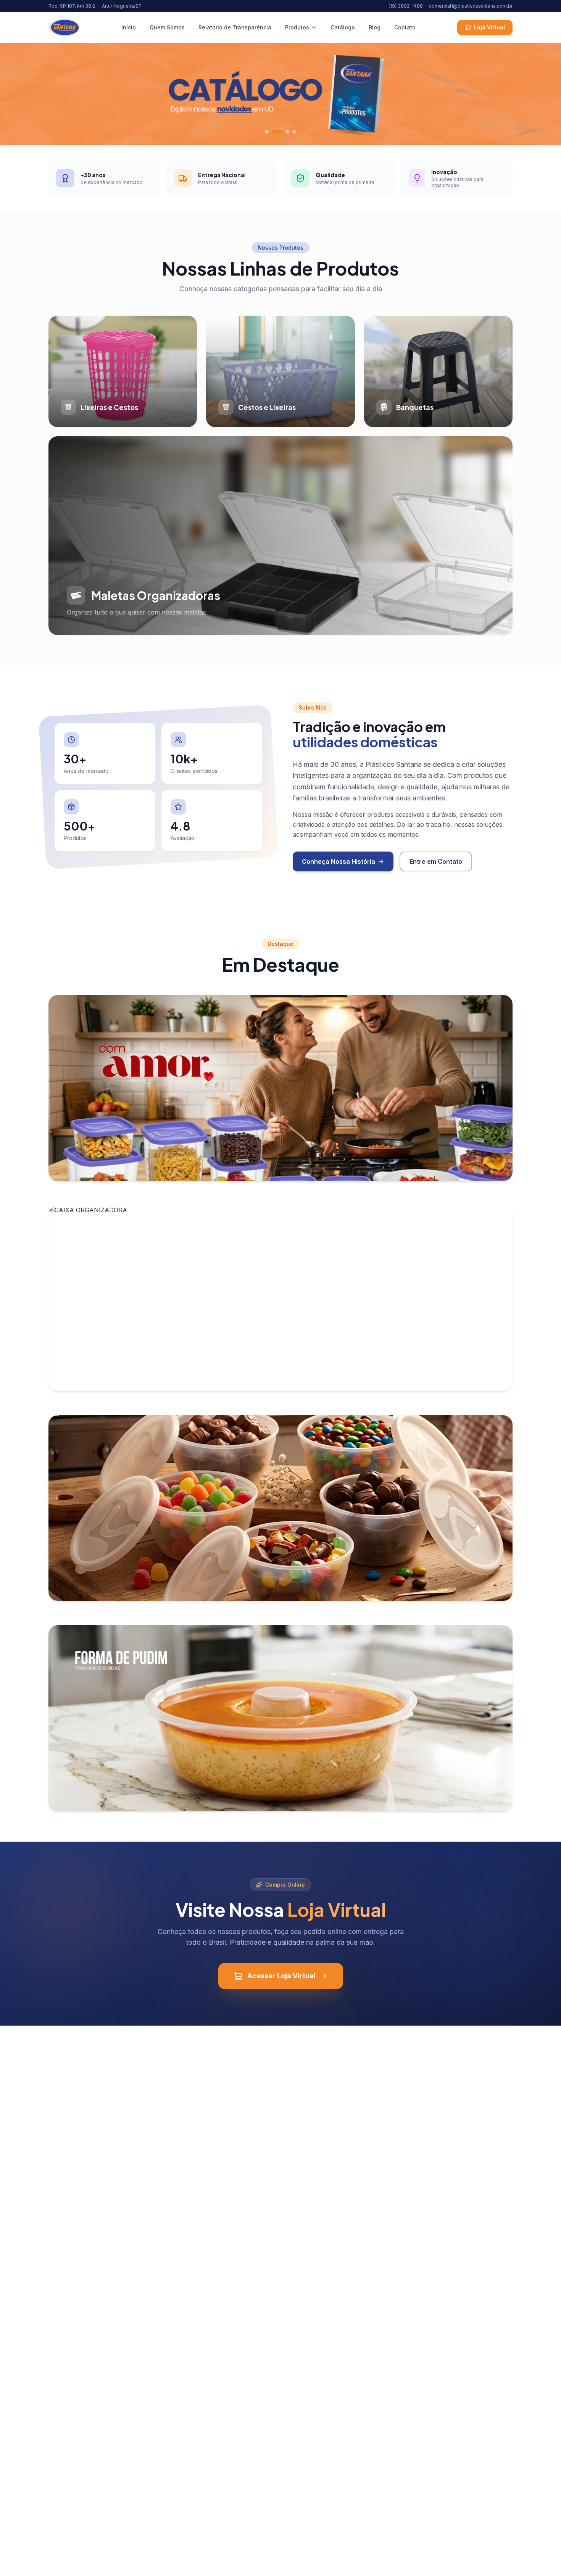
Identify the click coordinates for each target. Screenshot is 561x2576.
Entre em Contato (436, 861)
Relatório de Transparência (235, 27)
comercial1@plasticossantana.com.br (471, 6)
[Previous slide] (15, 94)
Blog (375, 27)
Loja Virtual (489, 27)
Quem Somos (167, 27)
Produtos (297, 27)
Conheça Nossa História (339, 861)
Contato (405, 27)
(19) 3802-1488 (406, 6)
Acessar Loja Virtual (281, 1976)
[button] (267, 132)
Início (129, 27)
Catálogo (343, 27)
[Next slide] (546, 94)
